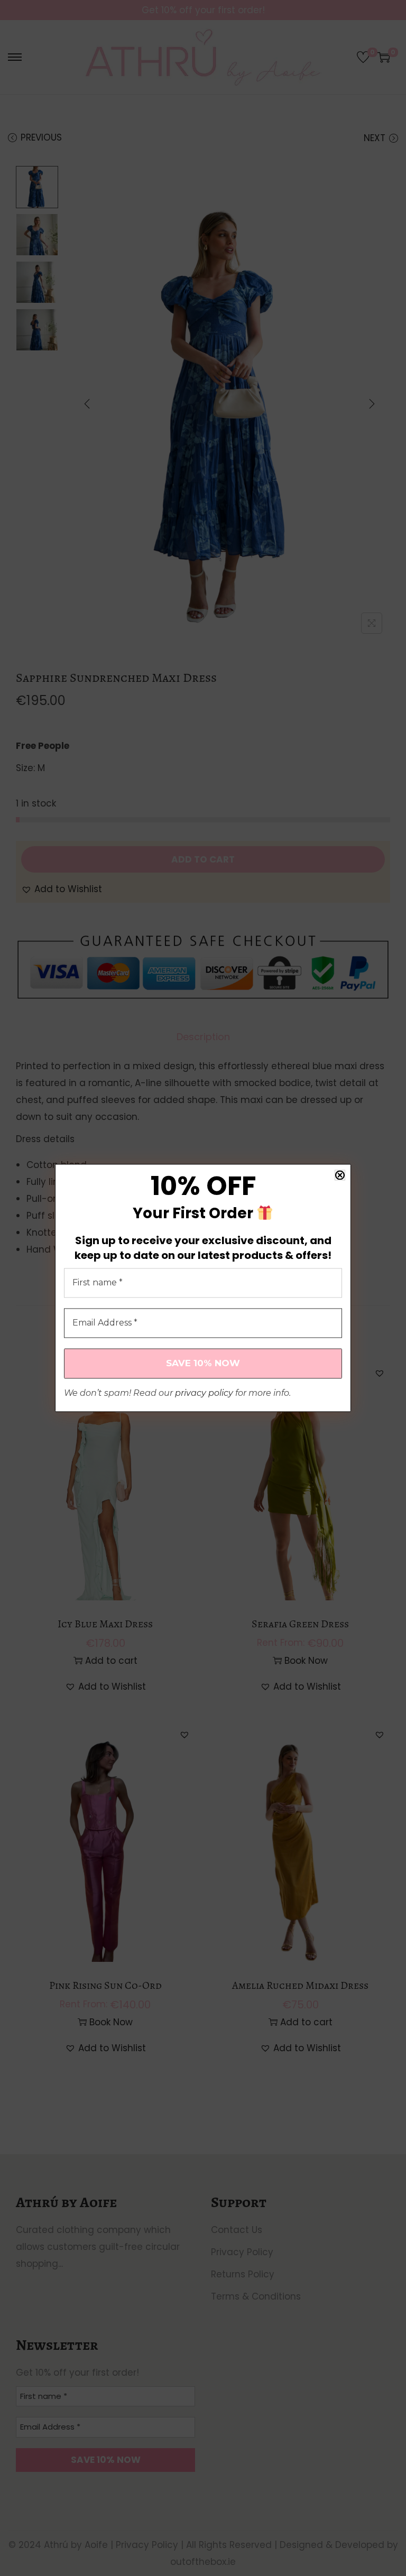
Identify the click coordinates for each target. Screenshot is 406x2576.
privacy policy (204, 1393)
